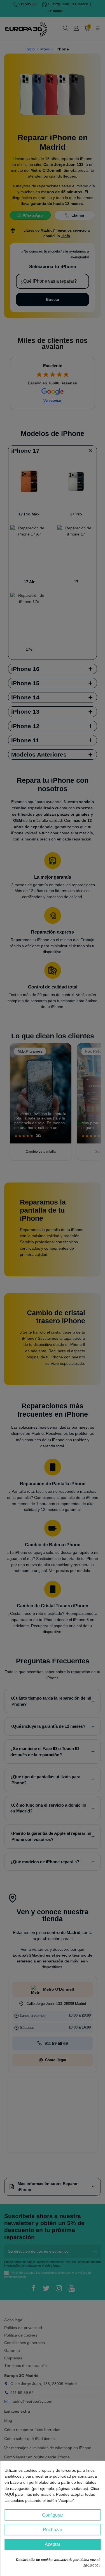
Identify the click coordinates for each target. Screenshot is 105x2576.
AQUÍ (9, 2494)
